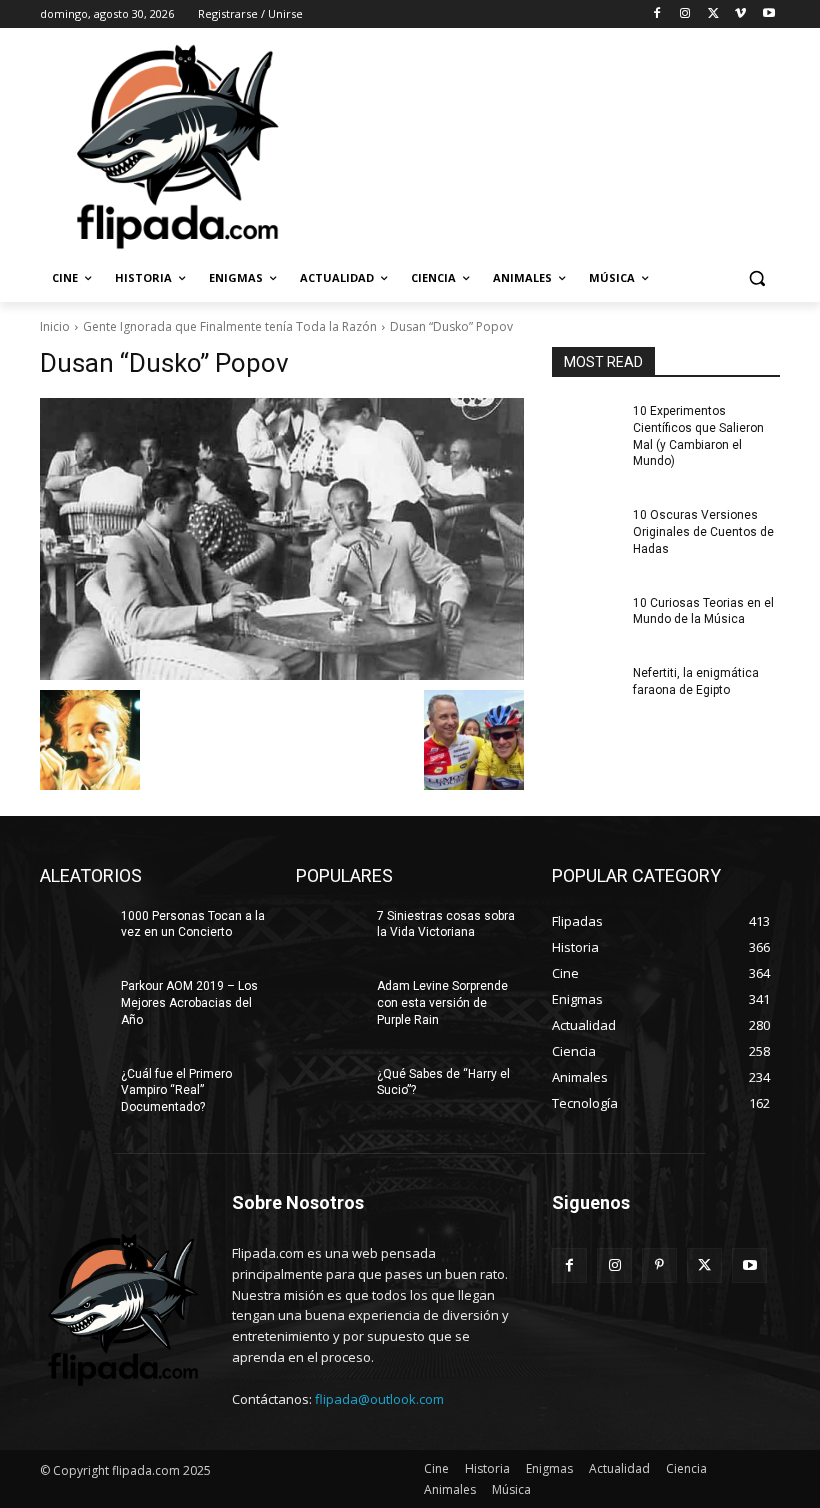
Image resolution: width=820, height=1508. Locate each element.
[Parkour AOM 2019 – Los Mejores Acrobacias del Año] (74, 1002)
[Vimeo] (740, 14)
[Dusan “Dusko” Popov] (282, 539)
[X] (713, 14)
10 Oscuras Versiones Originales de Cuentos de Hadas (703, 532)
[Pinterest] (659, 1265)
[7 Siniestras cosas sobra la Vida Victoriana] (330, 932)
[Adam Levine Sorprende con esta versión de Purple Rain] (330, 1002)
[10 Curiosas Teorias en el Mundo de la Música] (586, 619)
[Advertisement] (546, 145)
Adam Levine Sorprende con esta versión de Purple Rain (442, 1003)
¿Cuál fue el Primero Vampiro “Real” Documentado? (176, 1091)
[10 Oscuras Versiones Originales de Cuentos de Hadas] (586, 531)
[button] (756, 278)
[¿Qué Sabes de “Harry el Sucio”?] (330, 1090)
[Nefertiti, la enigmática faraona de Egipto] (586, 689)
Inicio (55, 326)
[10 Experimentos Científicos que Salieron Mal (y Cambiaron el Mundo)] (586, 427)
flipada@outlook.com (379, 1399)
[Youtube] (768, 14)
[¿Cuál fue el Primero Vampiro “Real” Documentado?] (74, 1090)
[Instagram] (685, 14)
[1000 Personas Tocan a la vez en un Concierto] (74, 932)
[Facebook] (657, 14)
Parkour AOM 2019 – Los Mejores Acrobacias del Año (189, 1003)
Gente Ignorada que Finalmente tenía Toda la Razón (230, 326)
